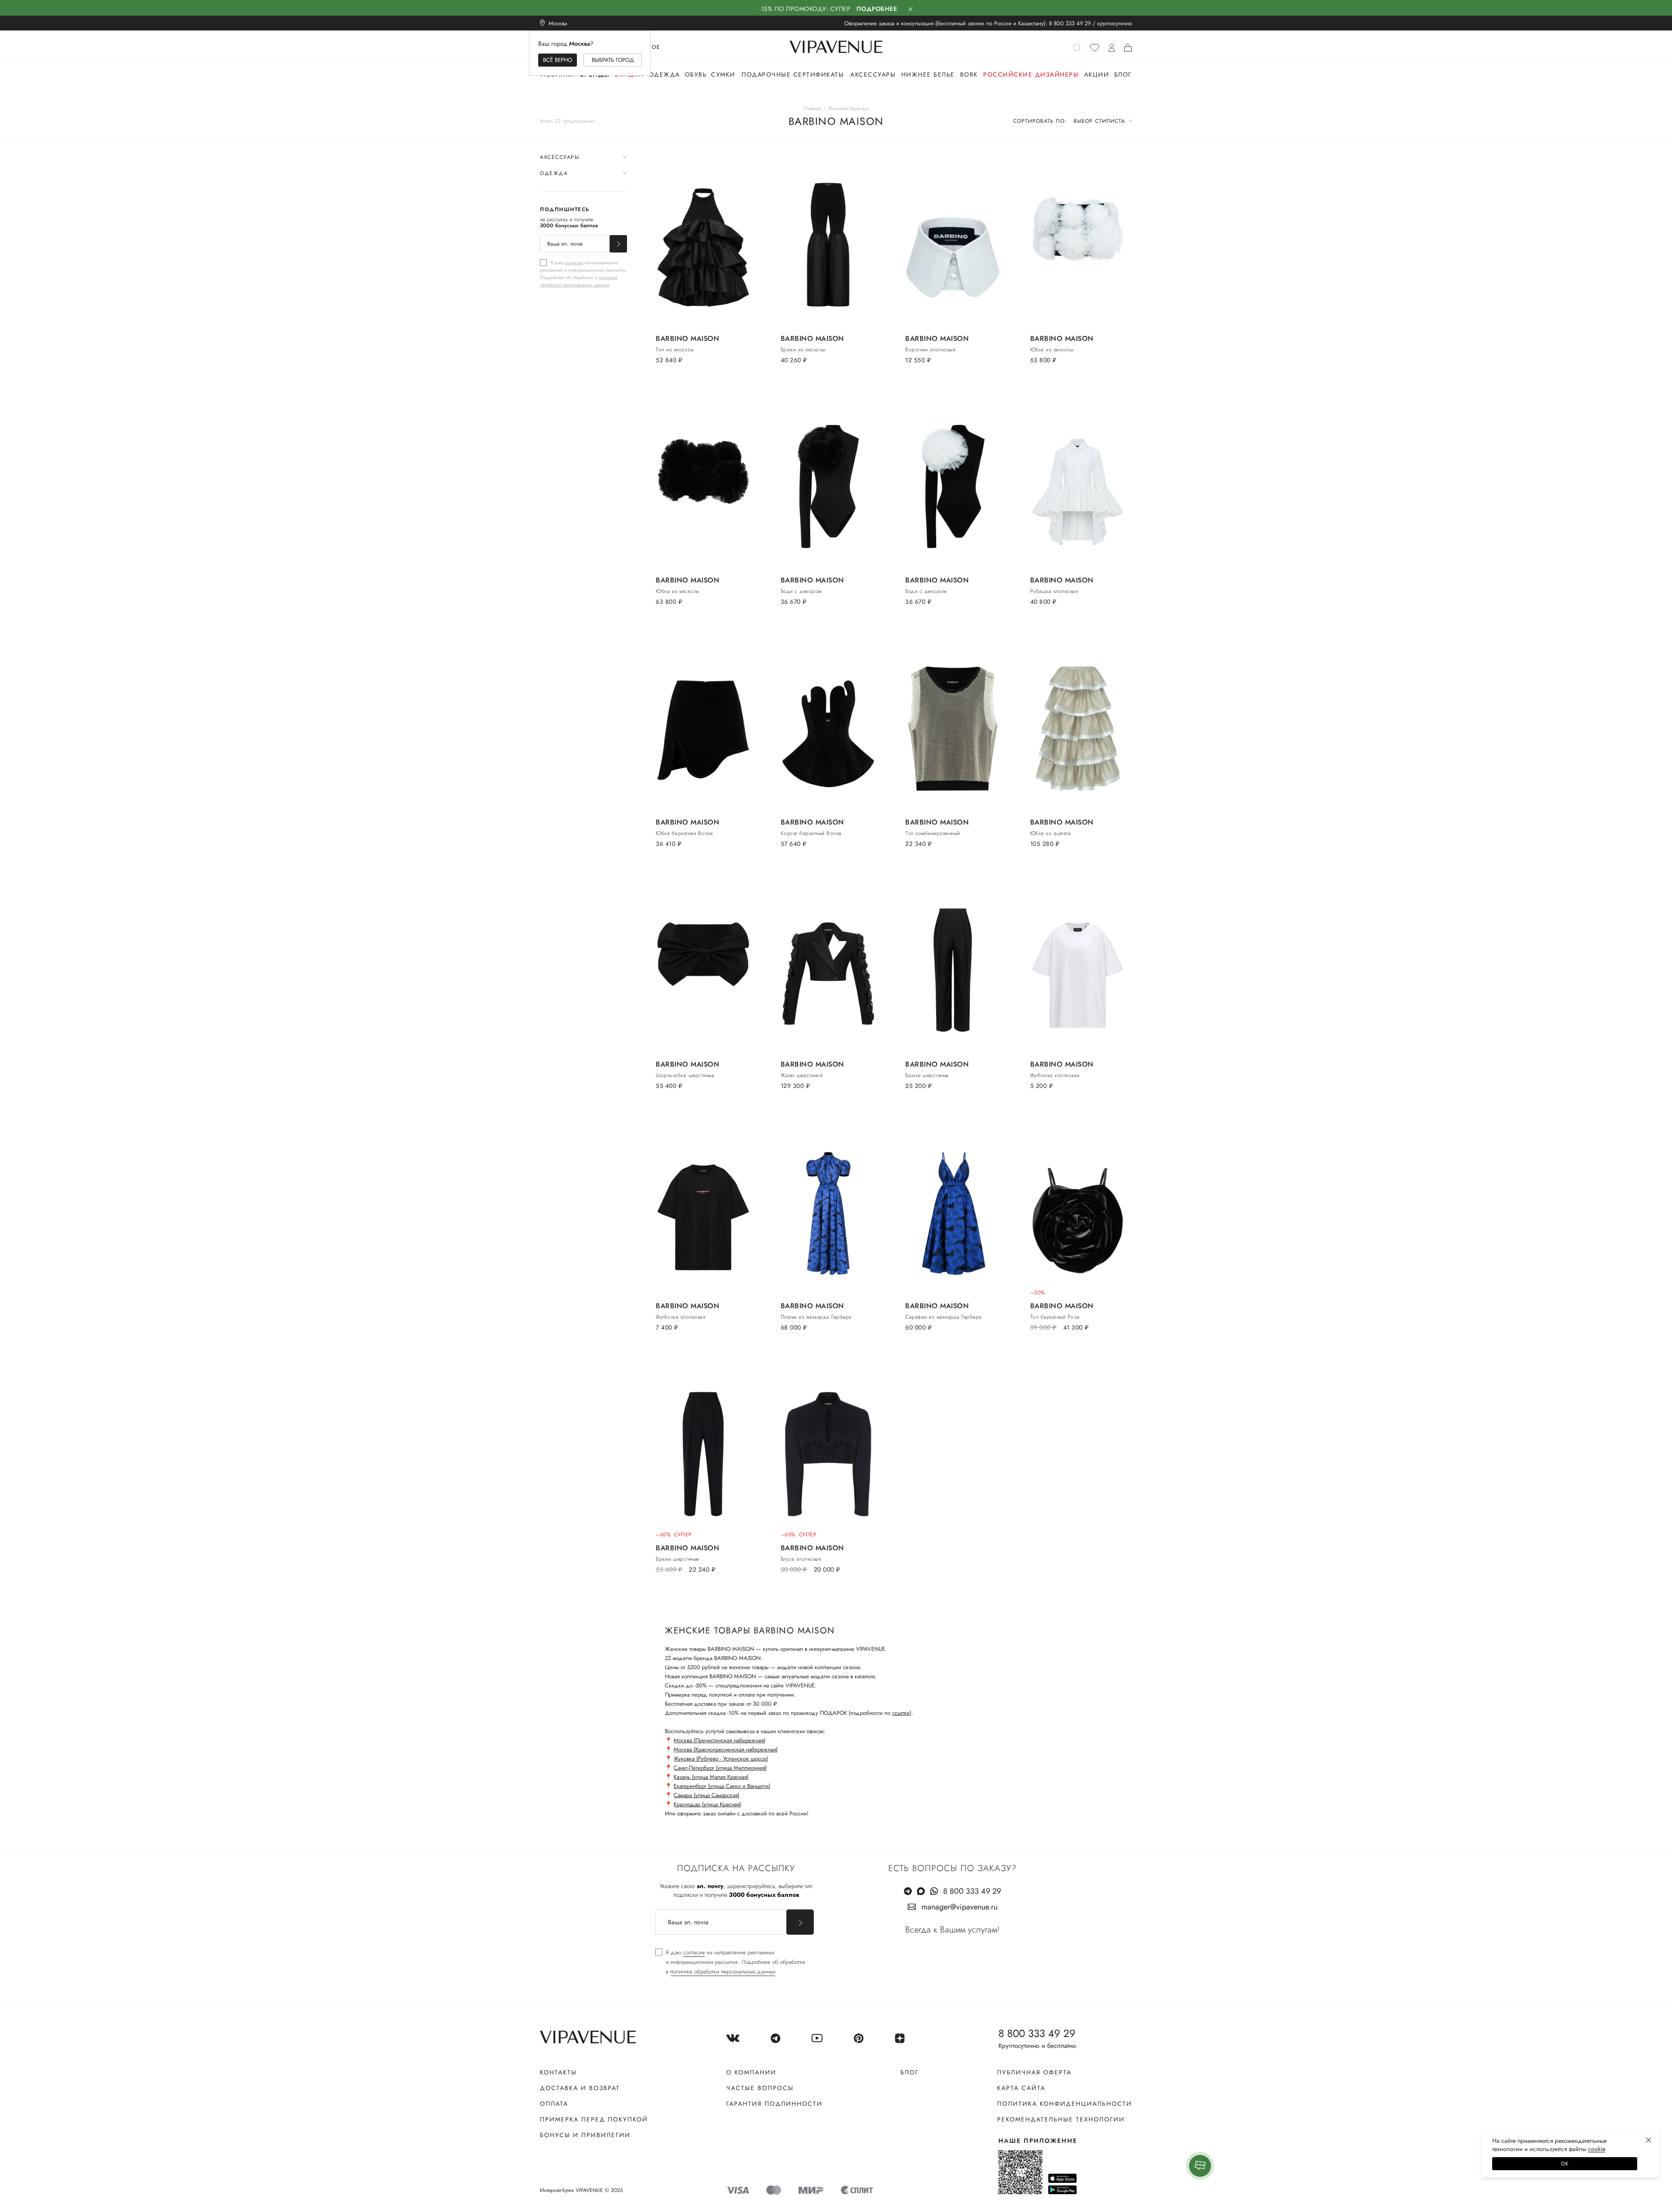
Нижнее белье (928, 74)
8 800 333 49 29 (1070, 23)
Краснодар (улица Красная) (707, 1804)
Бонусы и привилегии (585, 2135)
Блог (1123, 74)
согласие (574, 263)
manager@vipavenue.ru (959, 1907)
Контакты (558, 2072)
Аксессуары (873, 74)
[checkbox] (583, 273)
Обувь (696, 74)
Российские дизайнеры (1031, 74)
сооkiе (1597, 2149)
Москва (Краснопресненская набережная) (726, 1749)
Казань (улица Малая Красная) (711, 1777)
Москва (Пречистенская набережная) (720, 1740)
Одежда (664, 74)
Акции (1097, 74)
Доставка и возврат (580, 2088)
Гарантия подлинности (774, 2104)
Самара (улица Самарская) (706, 1795)
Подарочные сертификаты (793, 74)
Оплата (554, 2104)
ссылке (901, 1713)
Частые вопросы (760, 2088)
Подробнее (877, 9)
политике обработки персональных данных (579, 281)
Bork (969, 74)
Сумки (723, 74)
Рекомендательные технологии (1061, 2119)
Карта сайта (1021, 2088)
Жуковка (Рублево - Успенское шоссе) (721, 1759)
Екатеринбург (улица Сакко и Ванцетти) (722, 1786)
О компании (751, 2072)
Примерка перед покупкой (594, 2119)
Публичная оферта (1034, 2072)
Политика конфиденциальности (1065, 2104)
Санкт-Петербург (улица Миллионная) (720, 1768)
